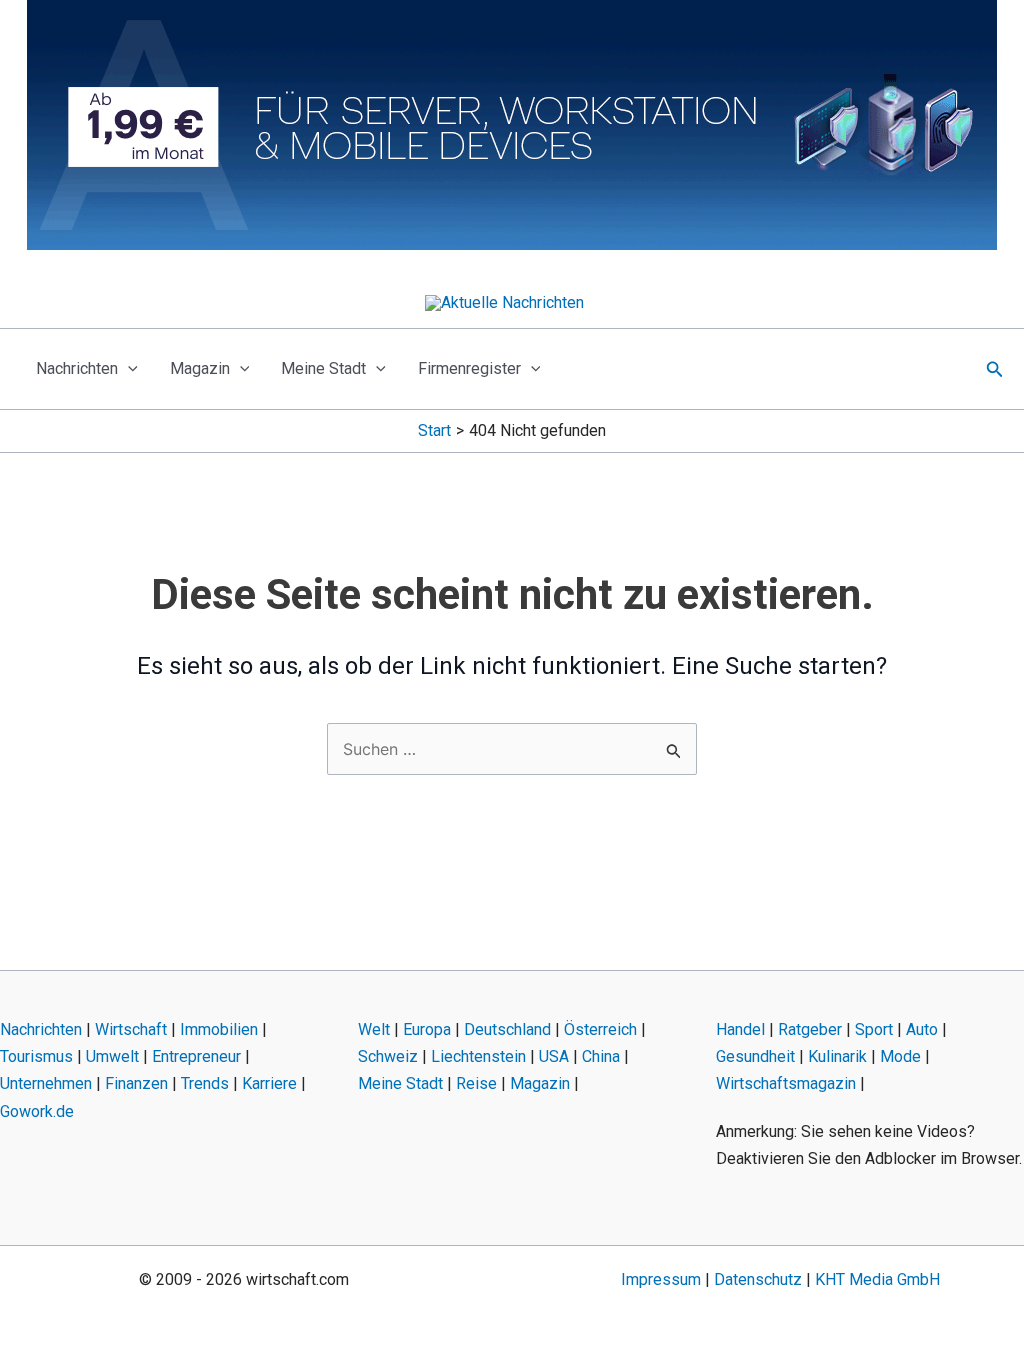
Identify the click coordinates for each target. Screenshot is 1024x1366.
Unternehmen (46, 1083)
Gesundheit (755, 1056)
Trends (205, 1083)
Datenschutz (758, 1279)
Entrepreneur (196, 1056)
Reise (476, 1083)
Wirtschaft (131, 1029)
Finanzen (136, 1083)
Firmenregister (469, 368)
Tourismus (36, 1056)
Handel (740, 1029)
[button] (128, 369)
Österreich (600, 1029)
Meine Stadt (323, 368)
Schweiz (388, 1056)
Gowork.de (37, 1111)
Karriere (269, 1083)
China (601, 1056)
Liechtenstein (478, 1056)
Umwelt (112, 1056)
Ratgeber (810, 1029)
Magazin (200, 368)
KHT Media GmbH (877, 1279)
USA (554, 1056)
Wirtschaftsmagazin (786, 1083)
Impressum (661, 1279)
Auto (922, 1029)
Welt (374, 1029)
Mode (900, 1056)
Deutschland (507, 1029)
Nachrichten (77, 368)
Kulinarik (837, 1056)
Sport (874, 1029)
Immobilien (219, 1029)
